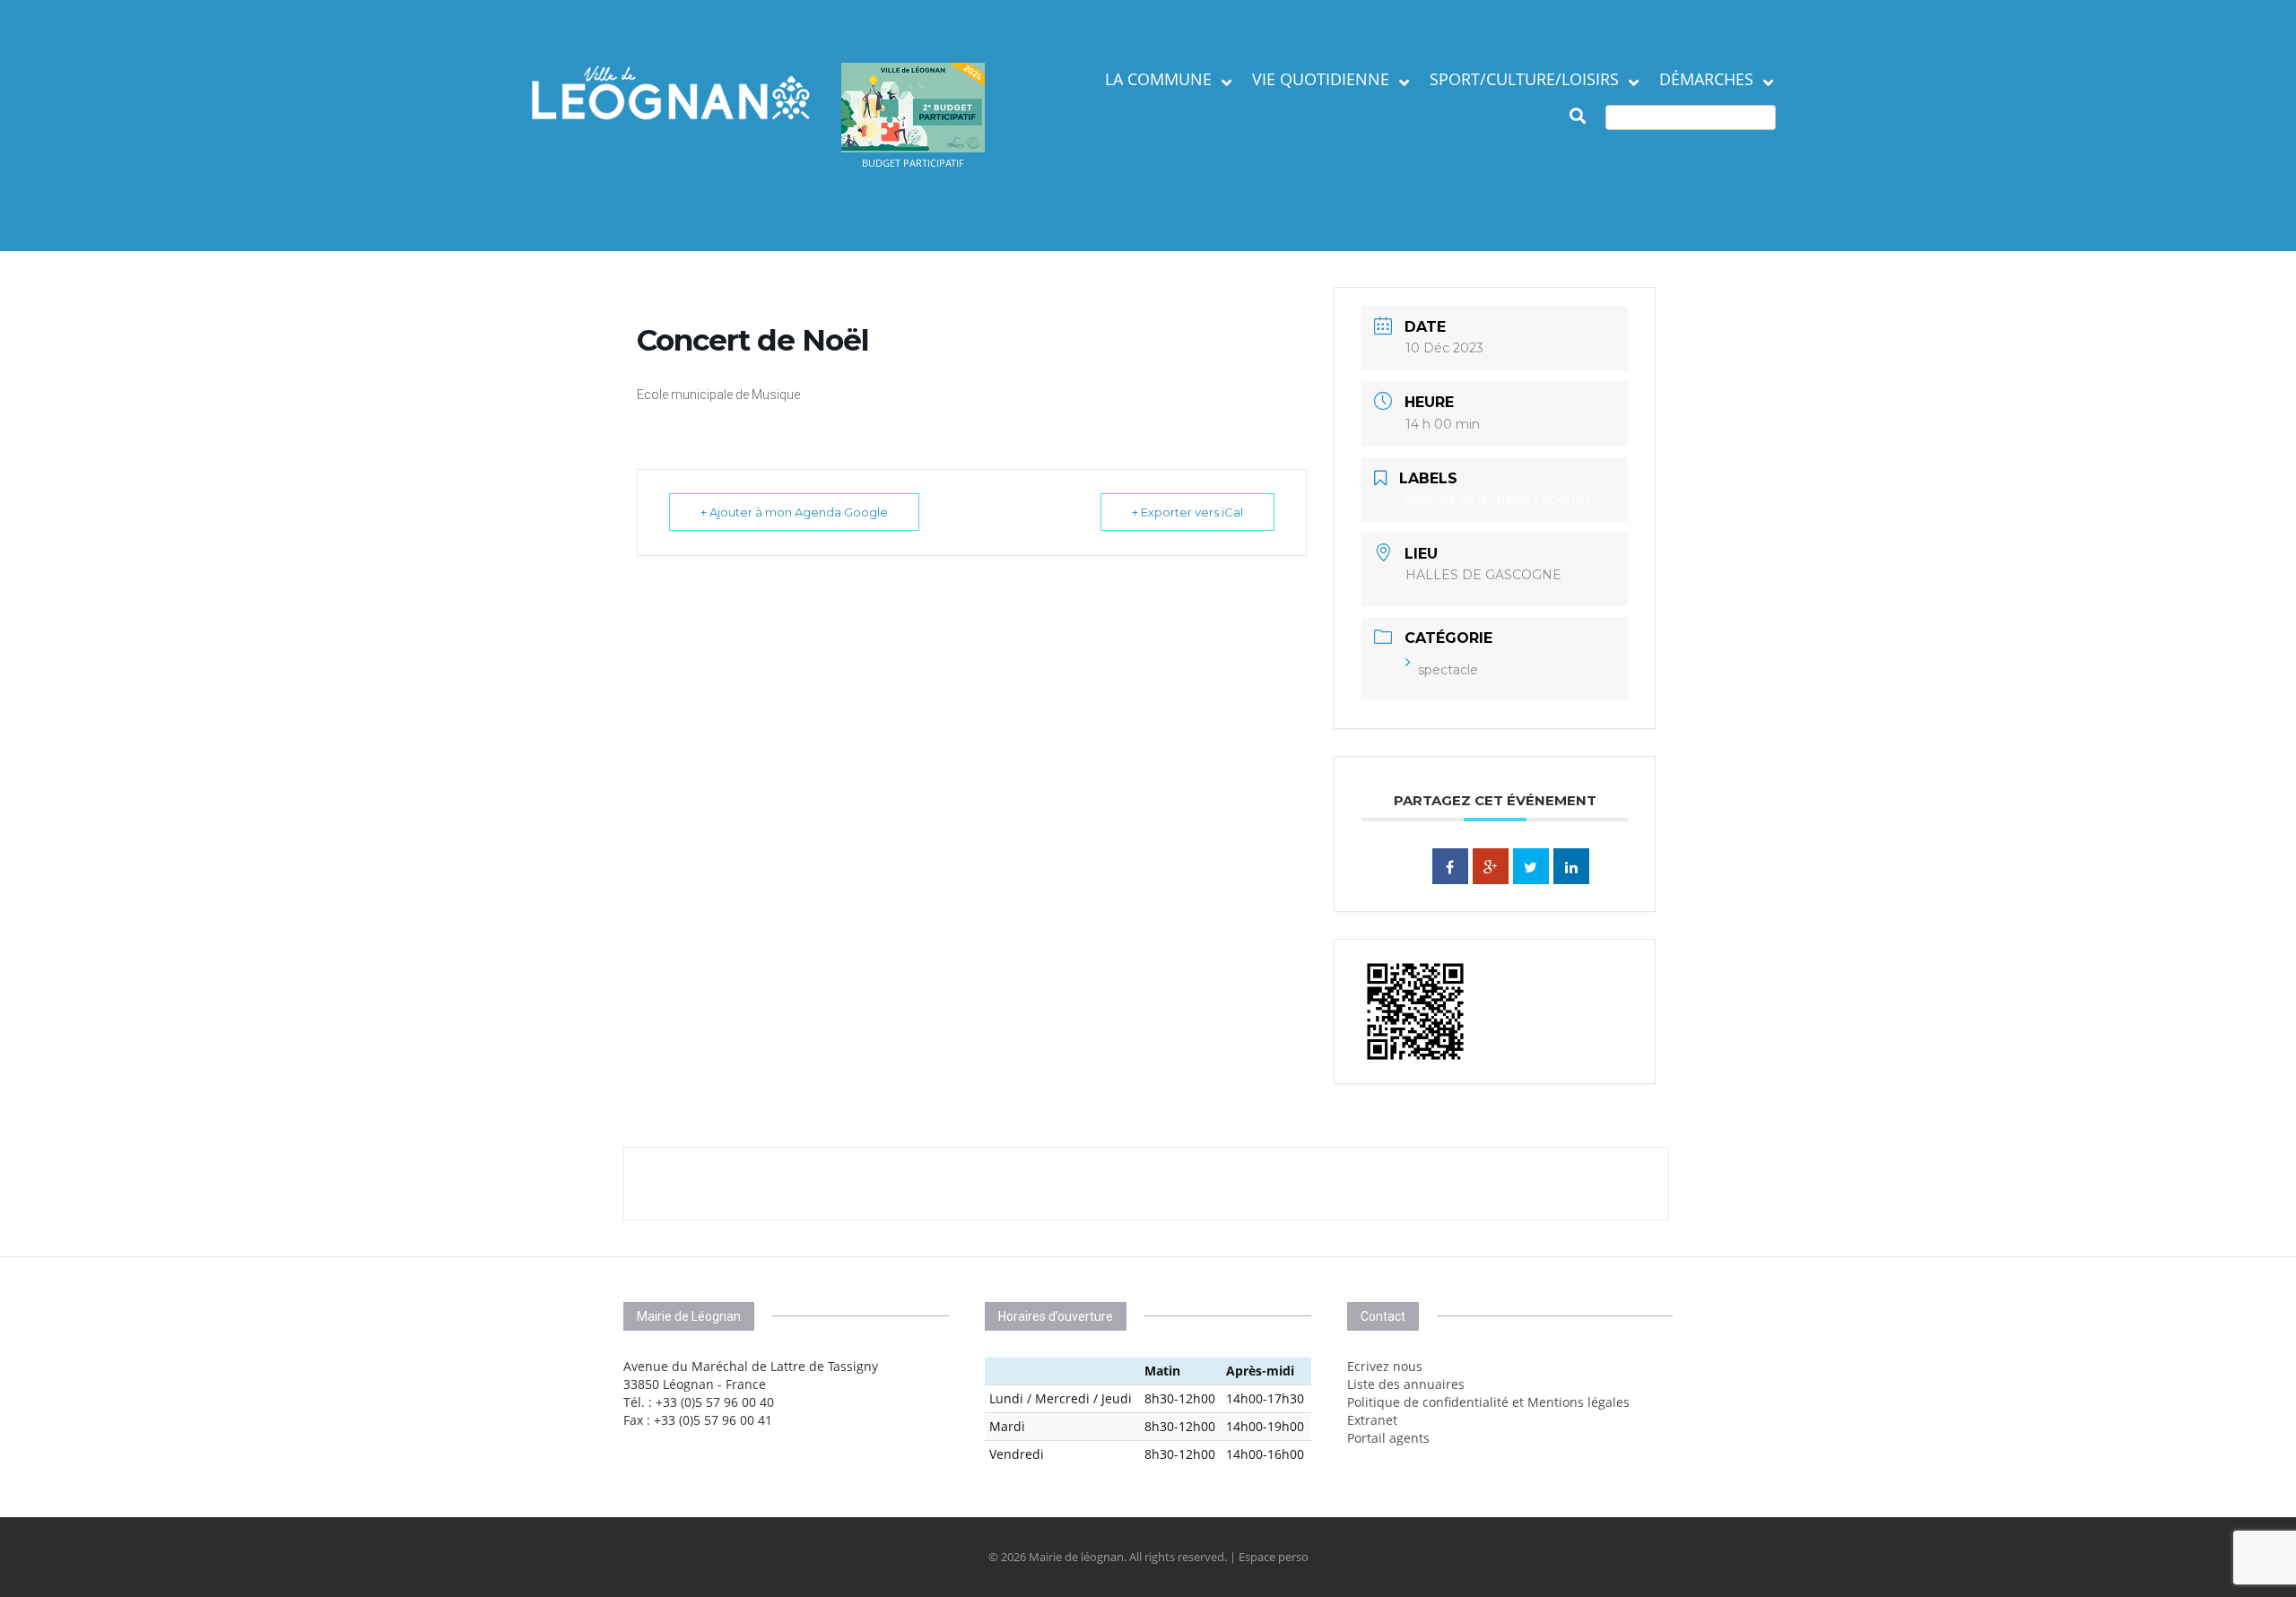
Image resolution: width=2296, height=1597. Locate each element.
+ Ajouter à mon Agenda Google (794, 512)
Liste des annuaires (1406, 1384)
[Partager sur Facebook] (1450, 866)
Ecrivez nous (1385, 1366)
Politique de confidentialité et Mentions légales (1488, 1402)
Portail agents (1388, 1438)
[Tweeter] (1531, 866)
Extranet (1372, 1420)
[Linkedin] (1571, 866)
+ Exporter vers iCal (1187, 512)
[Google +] (1491, 866)
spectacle (1448, 670)
